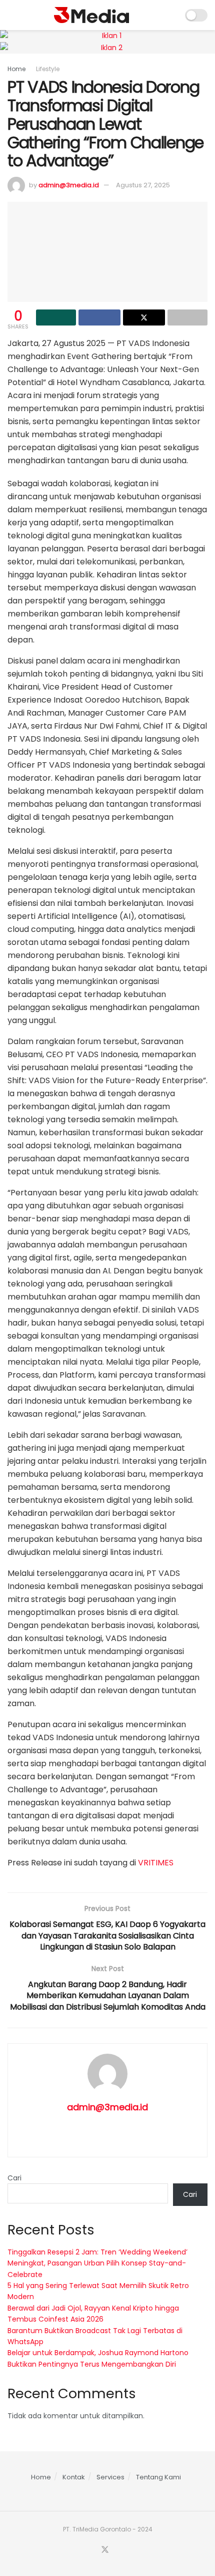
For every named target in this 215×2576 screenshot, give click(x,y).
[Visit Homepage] (91, 15)
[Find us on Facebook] (92, 2550)
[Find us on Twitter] (105, 2550)
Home (16, 69)
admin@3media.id (69, 185)
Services (110, 2477)
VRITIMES (156, 1863)
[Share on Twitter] (144, 317)
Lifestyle (48, 69)
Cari (14, 2178)
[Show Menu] (12, 15)
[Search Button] (171, 15)
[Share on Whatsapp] (56, 317)
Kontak (74, 2477)
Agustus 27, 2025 (143, 185)
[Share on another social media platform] (187, 317)
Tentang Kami (158, 2477)
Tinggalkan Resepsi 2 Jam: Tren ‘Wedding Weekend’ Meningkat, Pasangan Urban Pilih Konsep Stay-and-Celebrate (97, 2263)
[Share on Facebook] (99, 317)
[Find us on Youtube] (117, 2550)
